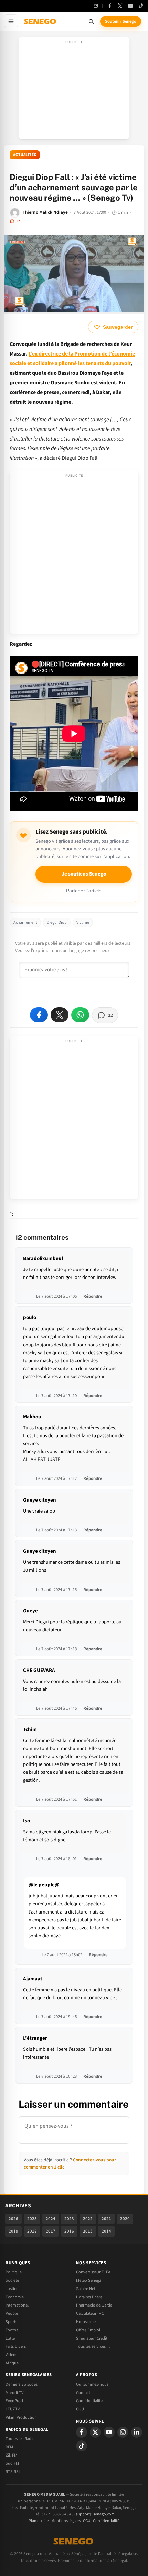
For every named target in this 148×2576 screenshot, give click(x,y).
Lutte (10, 2338)
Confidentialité (106, 2521)
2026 (13, 2219)
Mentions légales (66, 2521)
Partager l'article (84, 891)
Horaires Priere (89, 2297)
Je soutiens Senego (84, 874)
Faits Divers (16, 2346)
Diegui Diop (57, 923)
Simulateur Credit (92, 2338)
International (17, 2305)
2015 (88, 2231)
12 (18, 221)
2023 (69, 2219)
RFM (9, 2447)
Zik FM (11, 2455)
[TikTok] (141, 6)
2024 (51, 2219)
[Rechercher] (91, 21)
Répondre (93, 1296)
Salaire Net (86, 2289)
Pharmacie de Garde (94, 2305)
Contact (83, 2393)
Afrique (12, 2363)
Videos (11, 2355)
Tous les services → (93, 2346)
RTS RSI (13, 2472)
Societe (12, 2280)
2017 (51, 2231)
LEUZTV (13, 2409)
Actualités (25, 155)
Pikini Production (21, 2417)
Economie (15, 2297)
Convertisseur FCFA (93, 2272)
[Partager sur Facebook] (39, 1015)
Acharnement (25, 923)
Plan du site (39, 2521)
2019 (13, 2231)
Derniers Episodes (22, 2384)
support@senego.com (95, 2514)
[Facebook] (110, 6)
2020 (125, 2219)
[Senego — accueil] (41, 21)
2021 (106, 2219)
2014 (106, 2231)
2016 (69, 2231)
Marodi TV (14, 2393)
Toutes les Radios (21, 2439)
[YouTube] (130, 6)
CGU (80, 2409)
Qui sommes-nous (92, 2384)
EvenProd (14, 2401)
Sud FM (12, 2463)
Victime (83, 923)
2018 (32, 2231)
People (12, 2313)
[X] (95, 2432)
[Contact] (96, 6)
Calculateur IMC (90, 2313)
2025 (32, 2219)
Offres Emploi (88, 2330)
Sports (11, 2322)
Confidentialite (89, 2401)
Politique (14, 2272)
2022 (88, 2219)
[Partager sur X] (60, 1015)
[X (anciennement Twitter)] (120, 6)
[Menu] (11, 21)
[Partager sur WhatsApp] (80, 1015)
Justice (12, 2289)
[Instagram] (123, 2432)
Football (13, 2330)
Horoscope (86, 2322)
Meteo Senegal (89, 2280)
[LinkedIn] (137, 2432)
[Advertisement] (74, 90)
